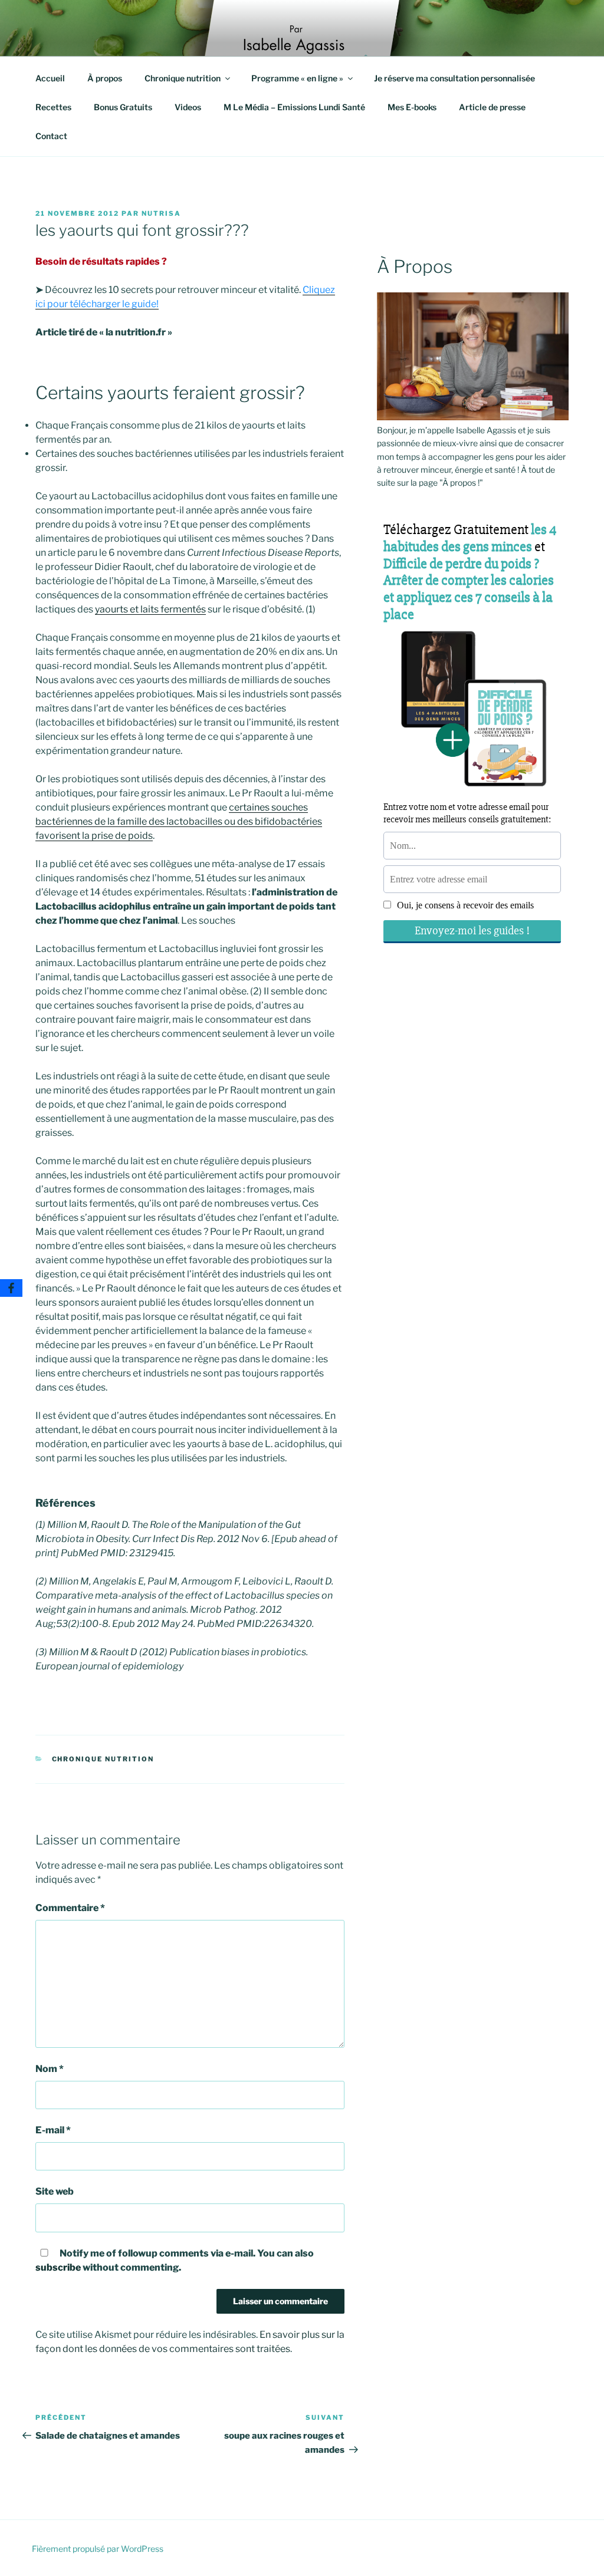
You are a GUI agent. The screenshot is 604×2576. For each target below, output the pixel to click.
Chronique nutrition (183, 78)
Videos (188, 107)
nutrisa (161, 213)
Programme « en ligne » (297, 78)
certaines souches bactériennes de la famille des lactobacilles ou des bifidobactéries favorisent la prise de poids (179, 821)
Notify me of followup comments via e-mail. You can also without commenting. (175, 2260)
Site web (55, 2191)
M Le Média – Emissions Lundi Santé (294, 107)
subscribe (58, 2267)
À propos (105, 78)
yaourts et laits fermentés (150, 609)
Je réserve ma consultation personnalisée (454, 78)
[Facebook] (11, 1288)
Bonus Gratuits (123, 107)
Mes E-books (412, 107)
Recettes (53, 107)
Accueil (50, 78)
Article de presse (492, 107)
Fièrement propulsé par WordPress (98, 2549)
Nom (50, 2069)
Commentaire (70, 1908)
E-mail (53, 2130)
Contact (51, 136)
